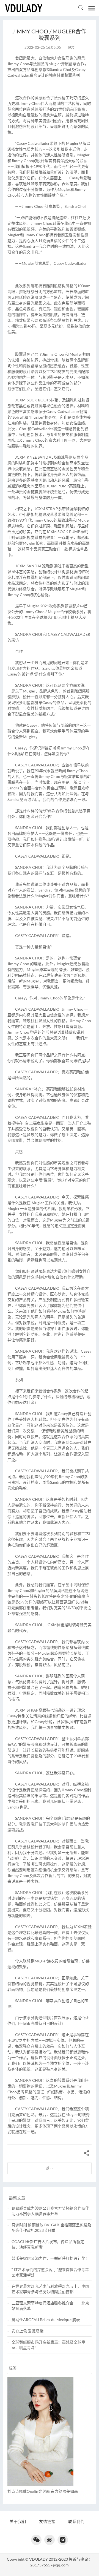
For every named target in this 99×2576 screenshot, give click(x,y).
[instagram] (63, 2540)
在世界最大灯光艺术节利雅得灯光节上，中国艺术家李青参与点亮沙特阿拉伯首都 (50, 2289)
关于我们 (18, 2521)
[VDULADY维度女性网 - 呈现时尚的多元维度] (24, 8)
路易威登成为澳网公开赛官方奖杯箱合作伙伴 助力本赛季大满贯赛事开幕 (50, 2211)
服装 (71, 47)
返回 (50, 2168)
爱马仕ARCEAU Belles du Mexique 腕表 (46, 2320)
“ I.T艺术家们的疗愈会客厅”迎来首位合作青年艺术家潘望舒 (50, 2272)
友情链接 (47, 2521)
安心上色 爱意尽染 (28, 2331)
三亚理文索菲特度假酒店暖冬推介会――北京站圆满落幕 (50, 2306)
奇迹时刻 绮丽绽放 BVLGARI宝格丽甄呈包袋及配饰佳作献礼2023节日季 (52, 2228)
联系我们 (76, 2521)
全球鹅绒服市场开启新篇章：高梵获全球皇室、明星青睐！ (48, 2345)
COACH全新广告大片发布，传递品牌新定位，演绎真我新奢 (48, 2244)
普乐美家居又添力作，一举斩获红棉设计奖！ (50, 2258)
